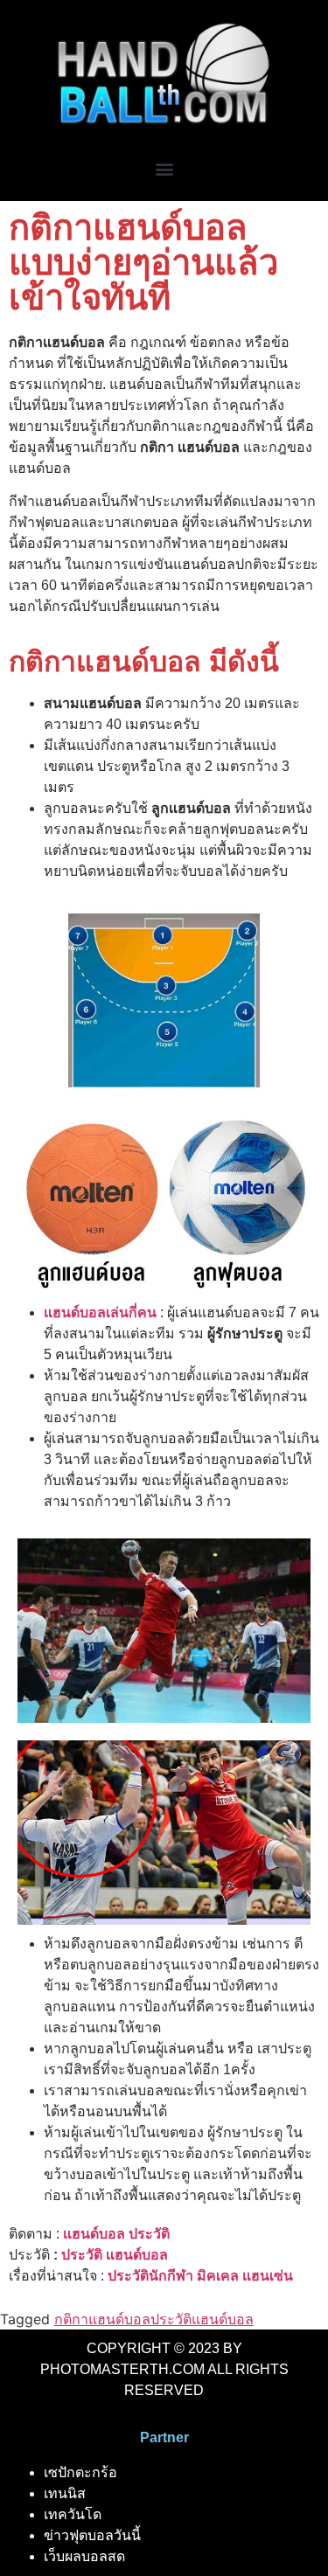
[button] (164, 169)
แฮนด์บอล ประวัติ (116, 2234)
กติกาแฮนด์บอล (102, 2319)
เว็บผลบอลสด (84, 2556)
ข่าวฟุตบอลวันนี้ (92, 2535)
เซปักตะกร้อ (80, 2472)
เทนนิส (65, 2493)
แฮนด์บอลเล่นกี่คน (100, 1312)
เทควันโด (73, 2514)
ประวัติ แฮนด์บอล (115, 2255)
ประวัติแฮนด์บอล (202, 2319)
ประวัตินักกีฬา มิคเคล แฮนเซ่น (200, 2276)
